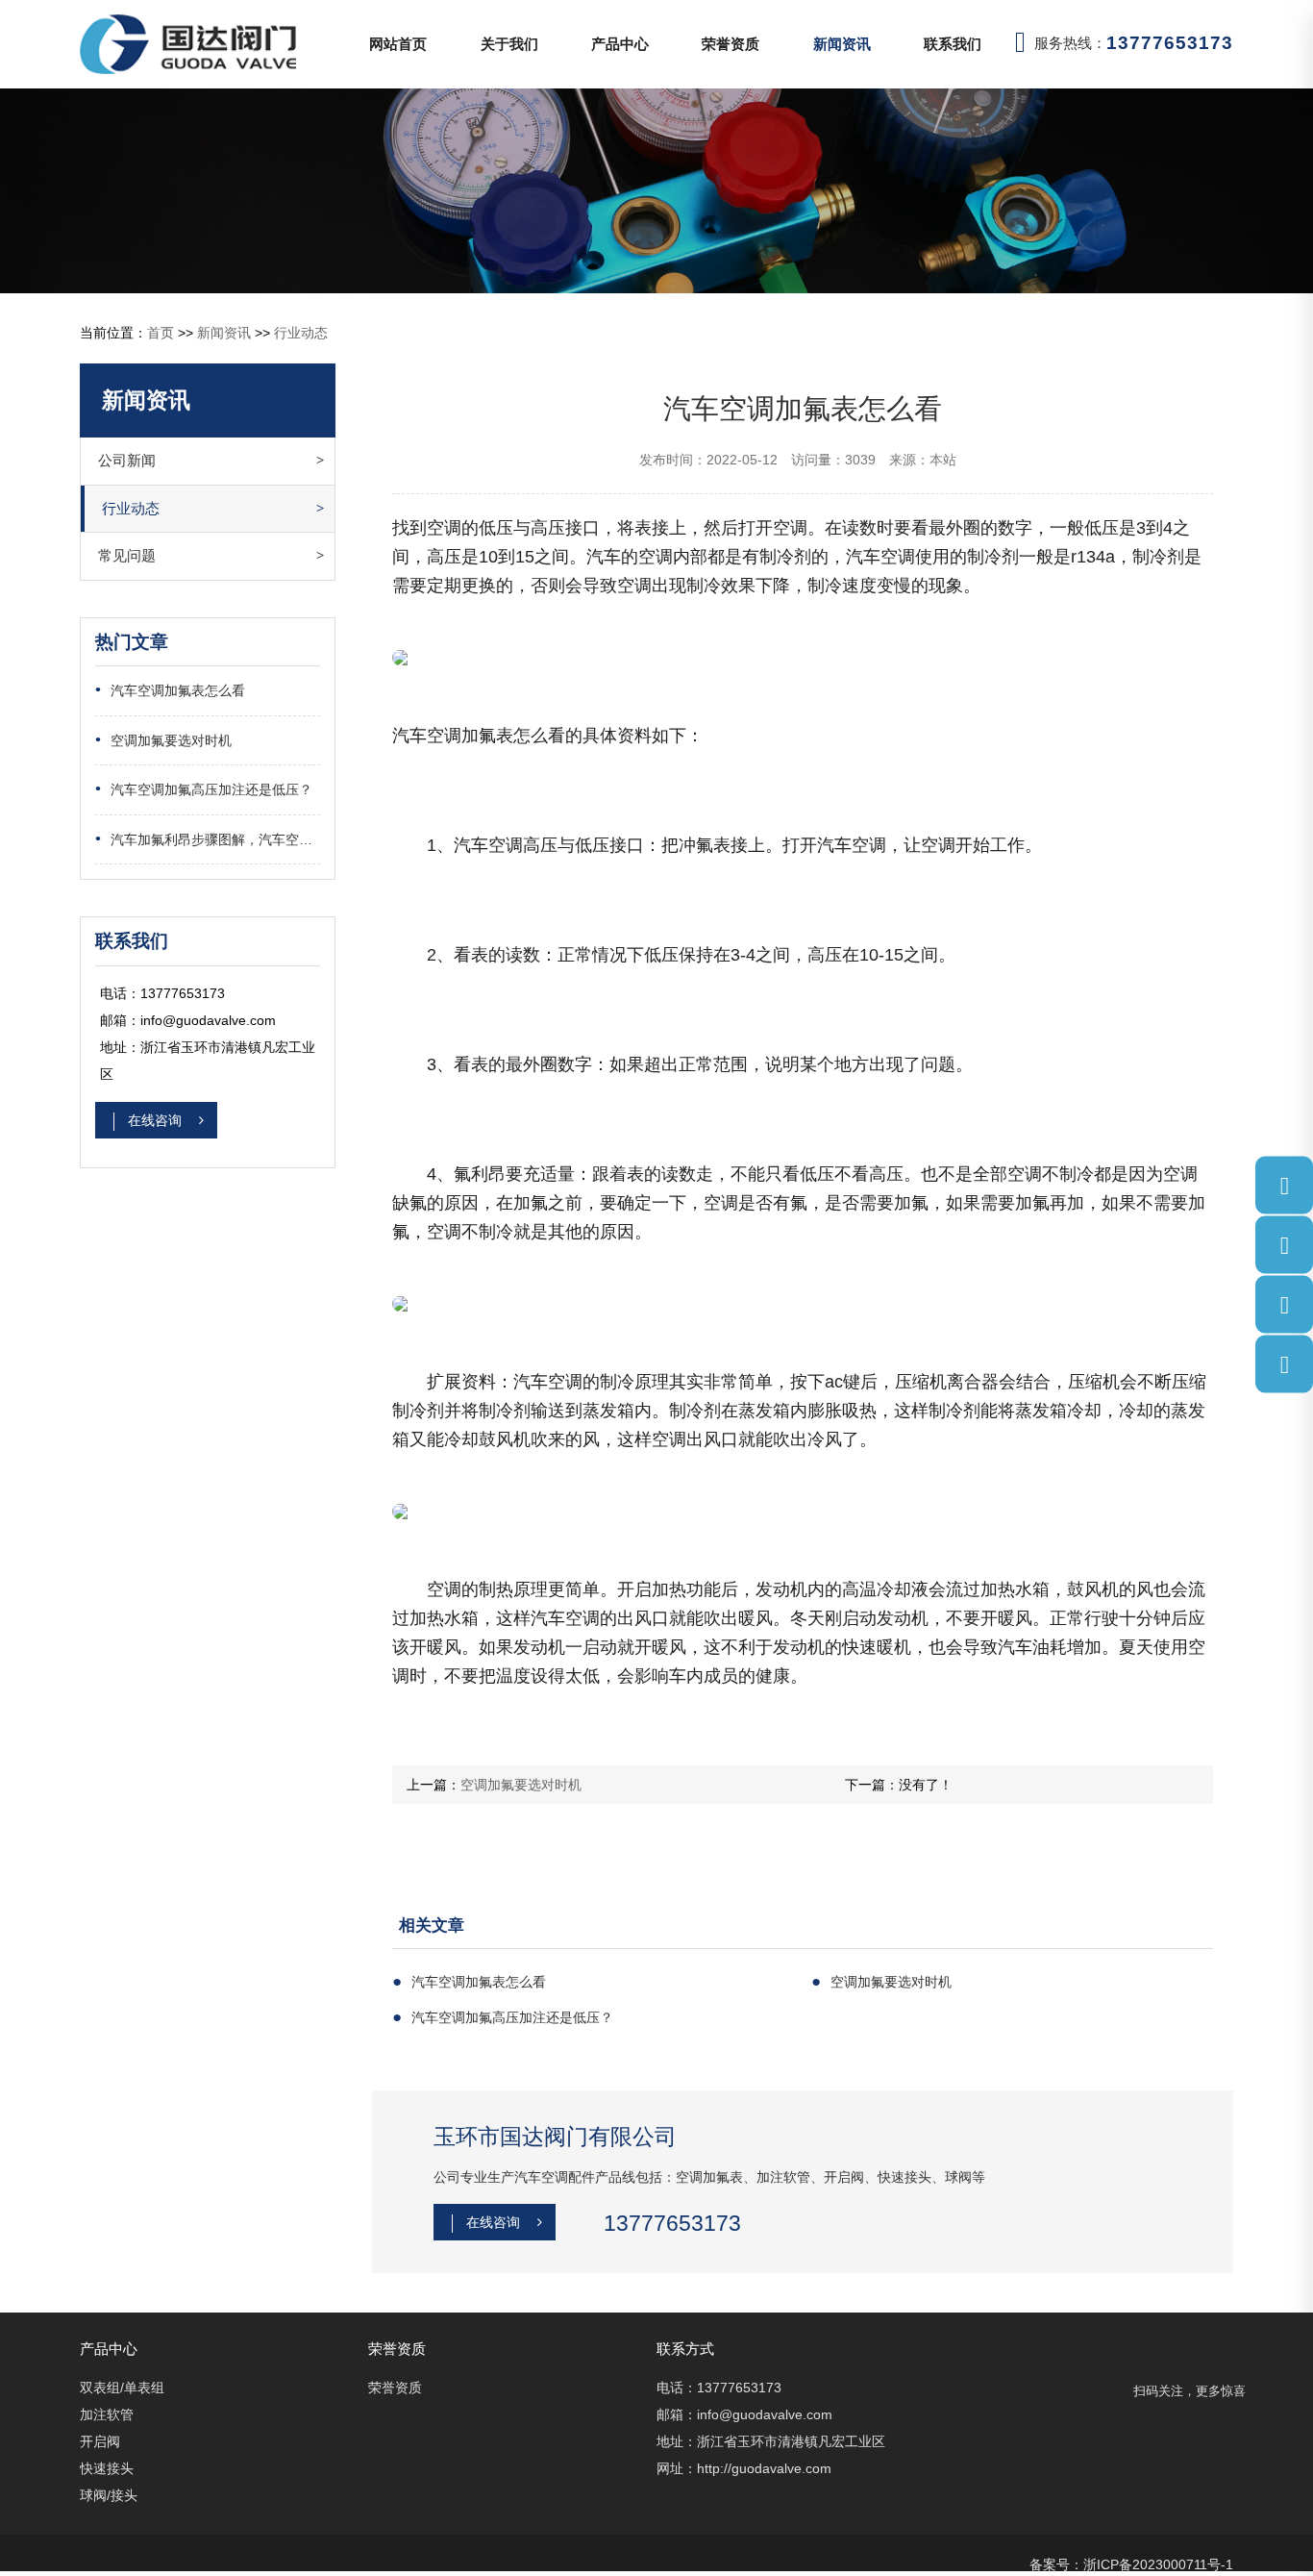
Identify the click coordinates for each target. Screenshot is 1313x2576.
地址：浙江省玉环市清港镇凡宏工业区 (771, 2441)
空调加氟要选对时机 (163, 740)
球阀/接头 (109, 2495)
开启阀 (100, 2441)
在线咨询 (157, 1120)
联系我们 (953, 44)
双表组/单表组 (122, 2388)
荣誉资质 (731, 44)
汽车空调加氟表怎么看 (170, 690)
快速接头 (107, 2468)
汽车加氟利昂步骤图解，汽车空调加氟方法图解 (208, 839)
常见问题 (127, 555)
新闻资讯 (842, 44)
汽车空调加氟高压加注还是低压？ (204, 789)
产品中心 (620, 44)
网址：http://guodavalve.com (744, 2468)
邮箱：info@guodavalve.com (744, 2414)
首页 (161, 333)
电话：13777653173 (719, 2388)
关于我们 (509, 44)
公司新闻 (127, 460)
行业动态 (301, 333)
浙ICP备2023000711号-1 (1158, 2564)
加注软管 (107, 2414)
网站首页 (398, 44)
